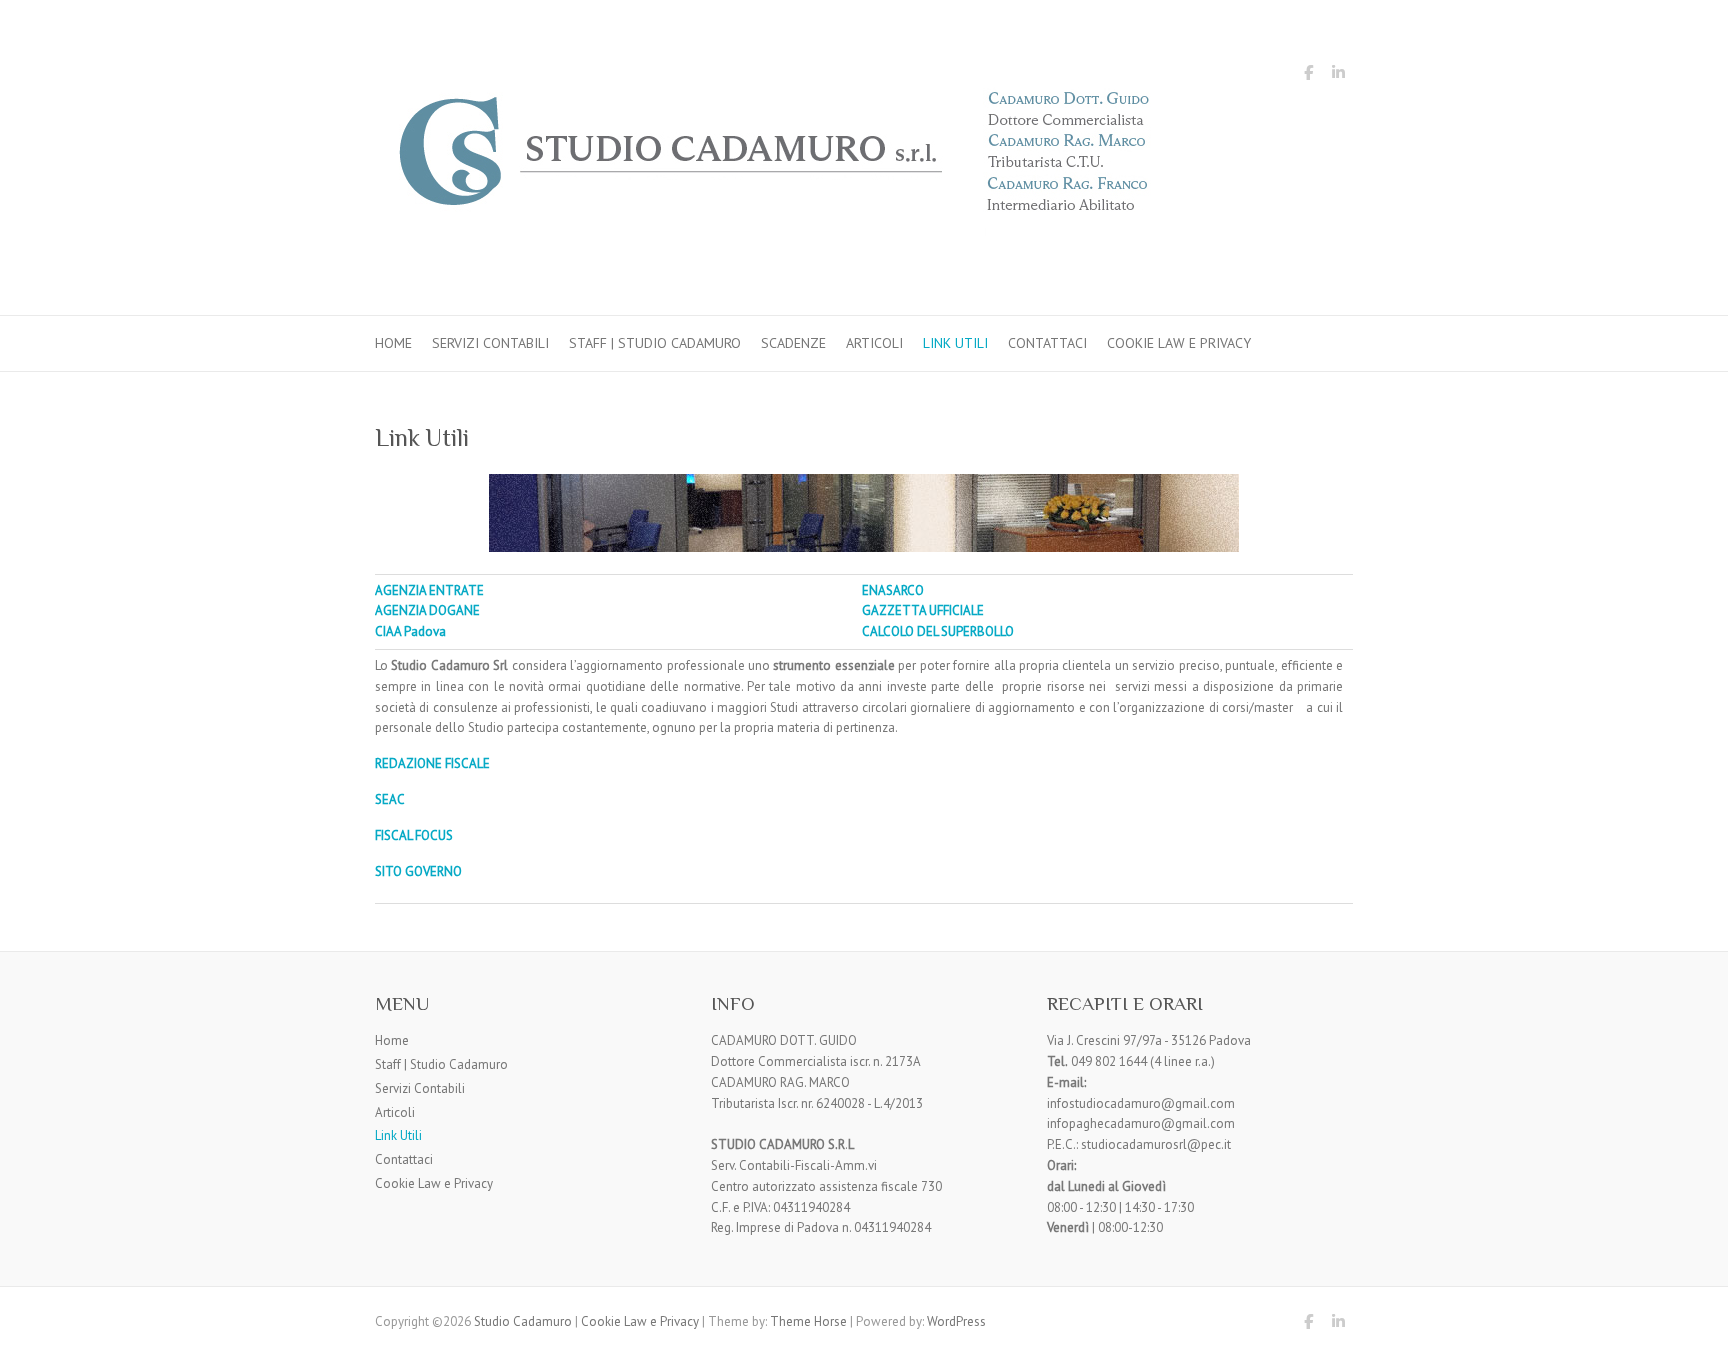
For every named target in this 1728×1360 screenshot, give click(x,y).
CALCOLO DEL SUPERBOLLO (938, 631)
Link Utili (955, 343)
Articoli (874, 343)
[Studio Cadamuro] (775, 158)
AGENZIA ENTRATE (429, 590)
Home (393, 343)
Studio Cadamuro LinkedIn (1338, 76)
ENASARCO (893, 590)
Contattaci (1047, 343)
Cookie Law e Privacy (1179, 343)
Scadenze (793, 343)
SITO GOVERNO (418, 871)
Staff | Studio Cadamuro (655, 343)
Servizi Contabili (490, 343)
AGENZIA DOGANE (427, 610)
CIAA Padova (410, 631)
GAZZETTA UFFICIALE (923, 610)
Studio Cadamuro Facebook (1308, 76)
